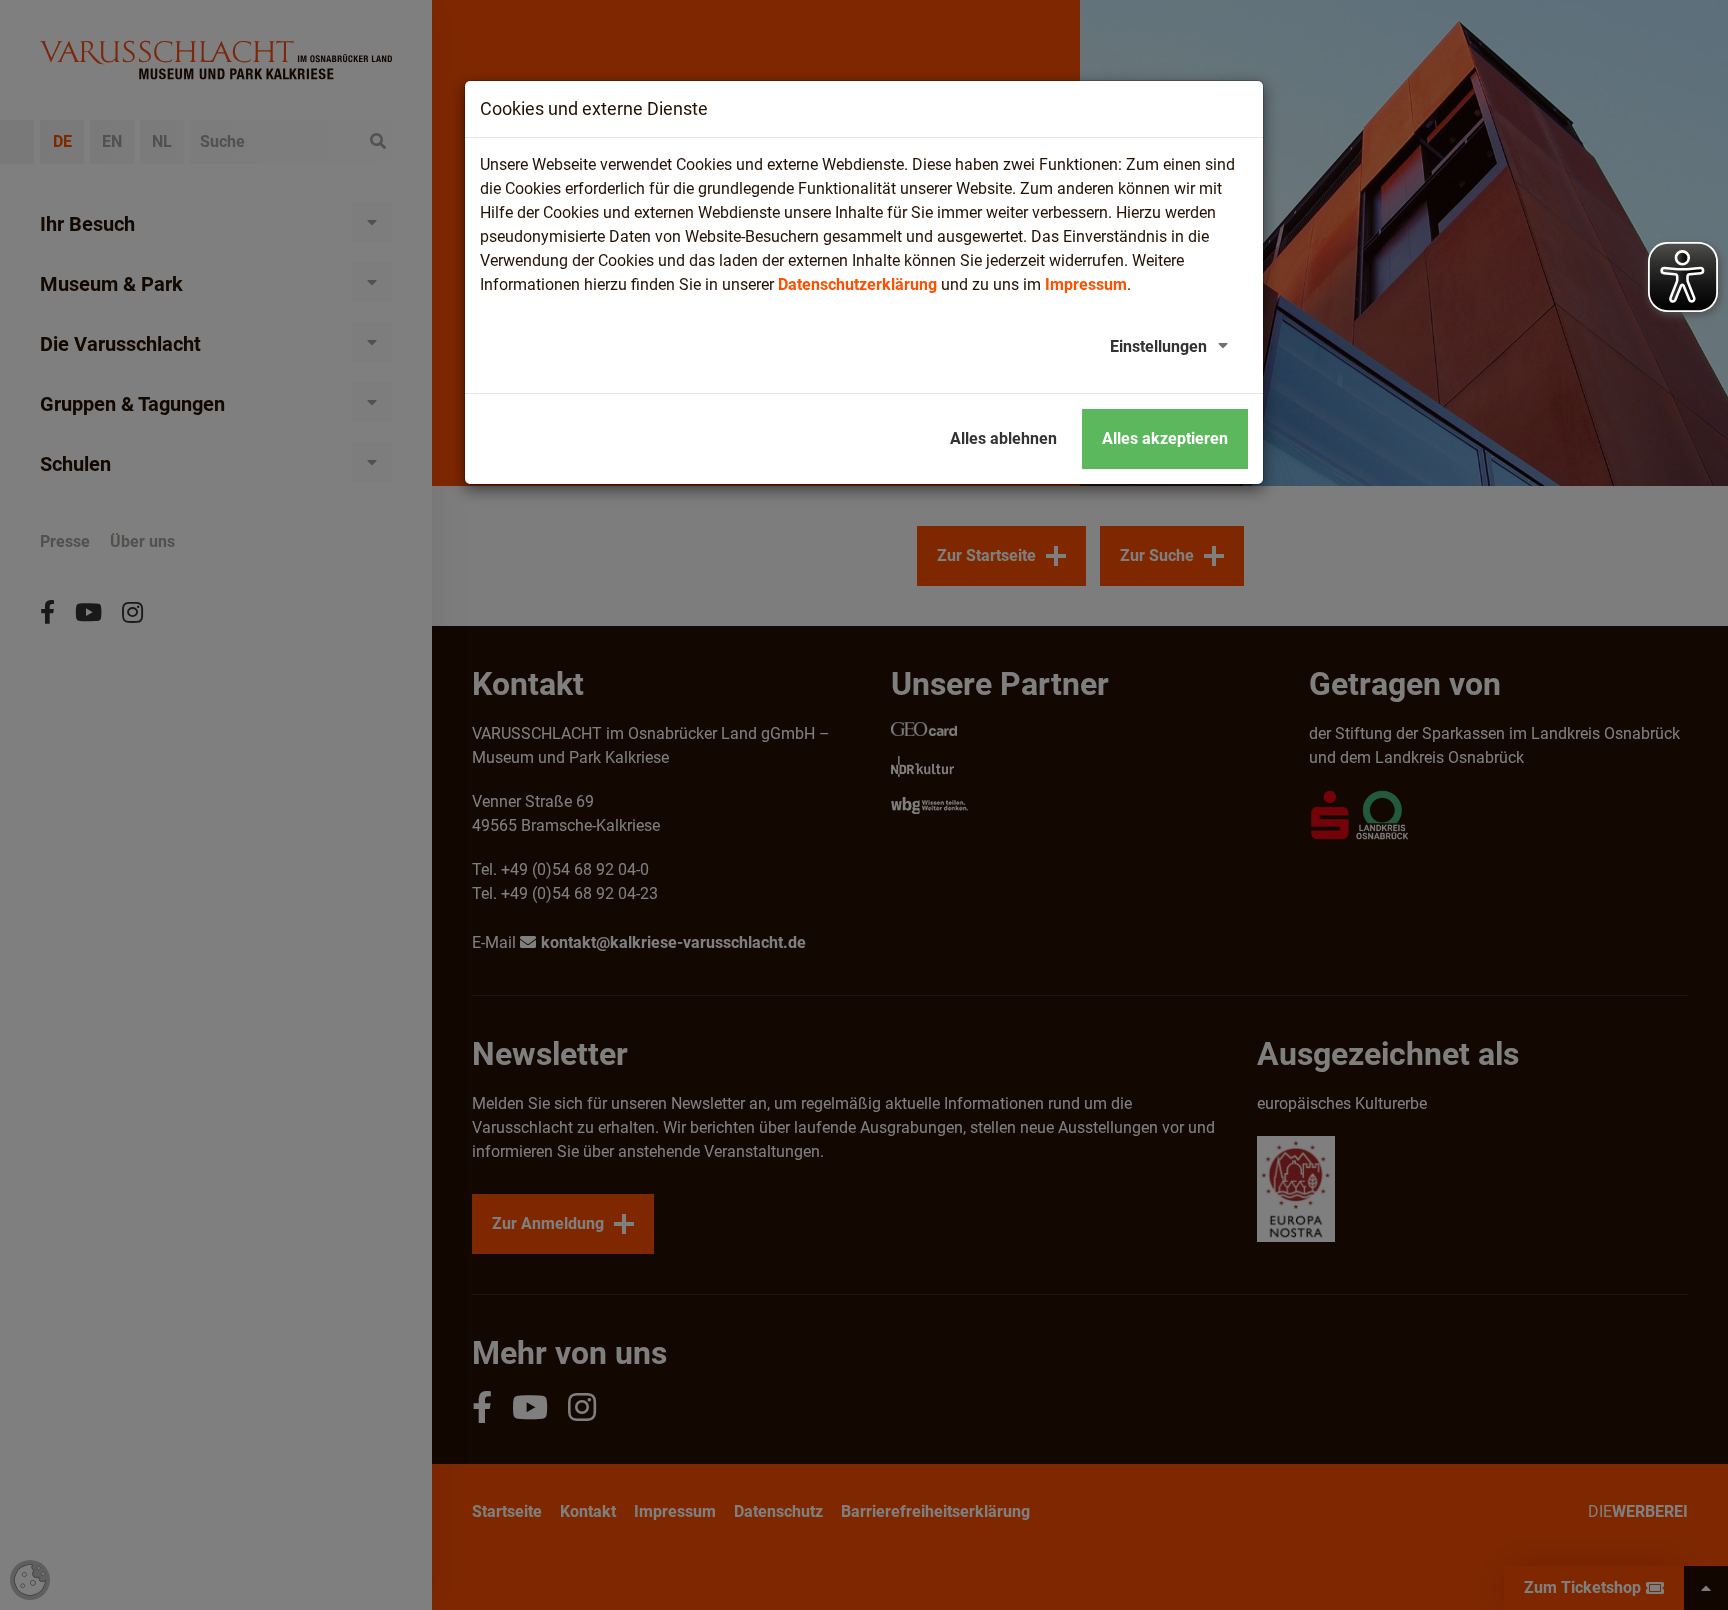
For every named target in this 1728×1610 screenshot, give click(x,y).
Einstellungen (1158, 346)
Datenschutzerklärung (857, 284)
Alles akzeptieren (1165, 438)
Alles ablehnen (1003, 438)
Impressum (1086, 284)
